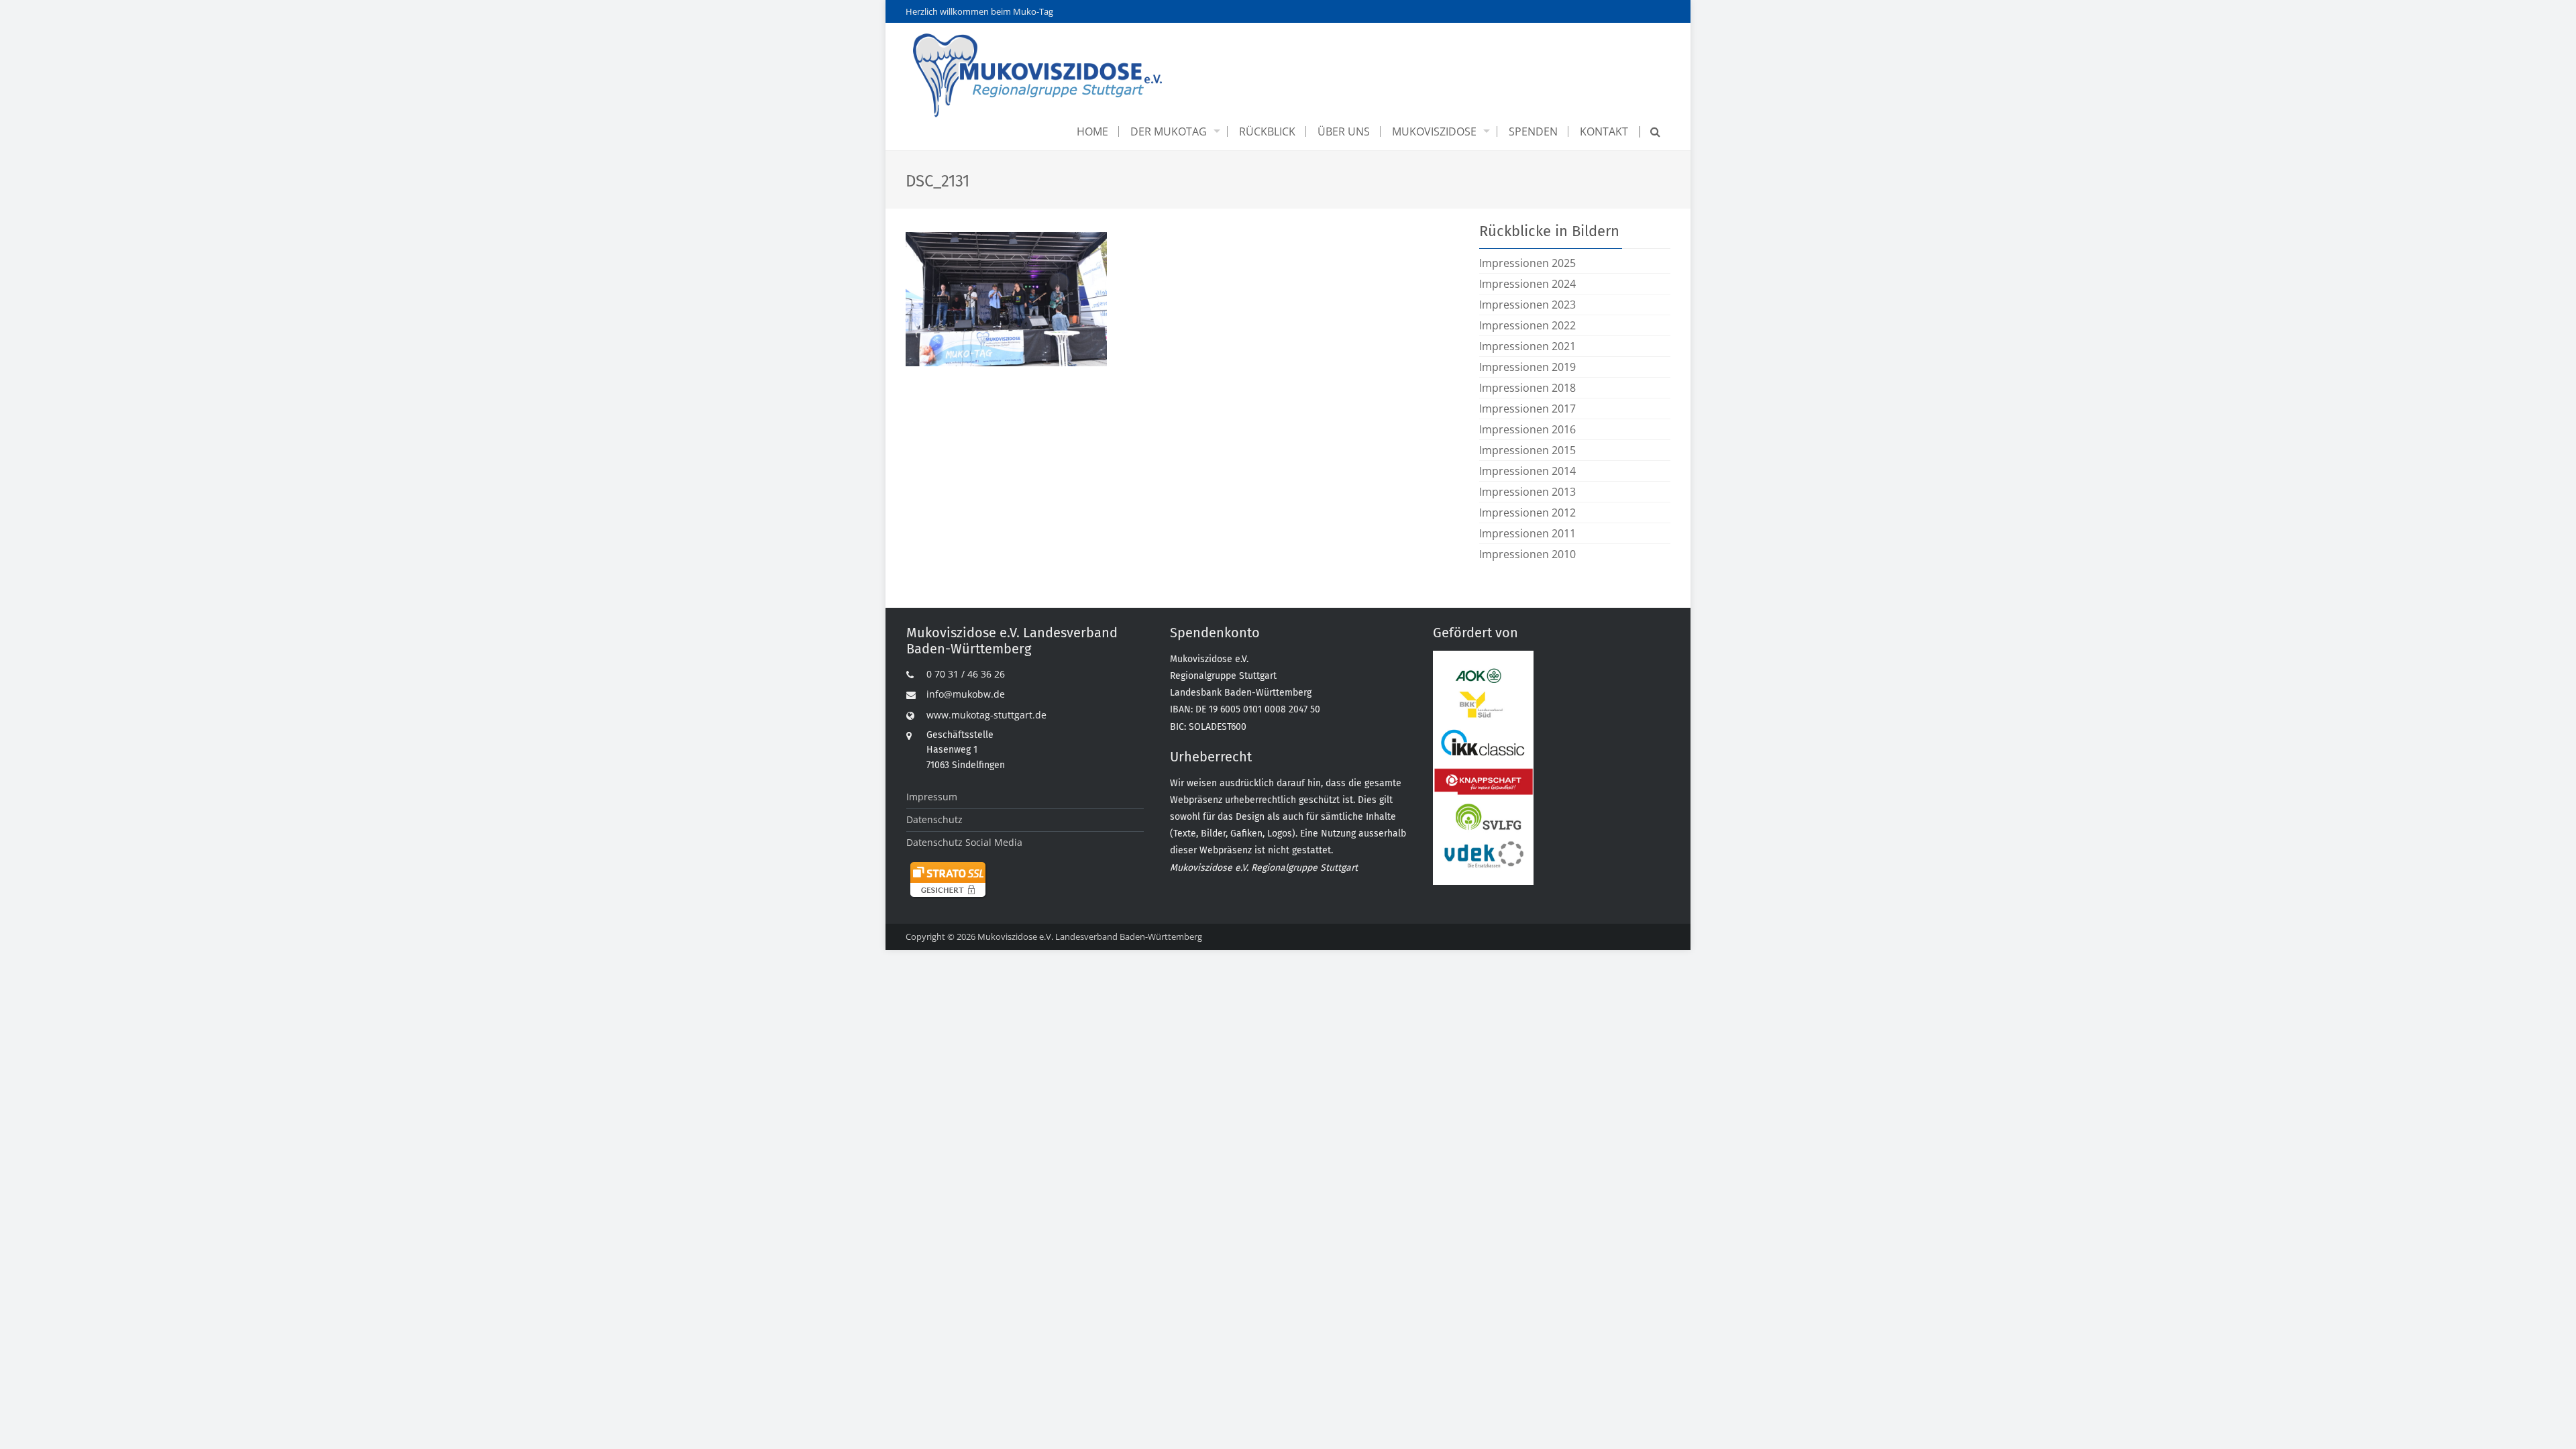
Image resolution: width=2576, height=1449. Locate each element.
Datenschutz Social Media (964, 842)
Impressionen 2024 (1527, 284)
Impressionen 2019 (1527, 367)
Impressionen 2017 (1527, 409)
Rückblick (1267, 131)
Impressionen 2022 (1527, 325)
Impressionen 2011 (1527, 533)
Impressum (932, 797)
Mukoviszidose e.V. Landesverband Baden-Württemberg (1090, 936)
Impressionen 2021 (1527, 346)
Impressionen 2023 (1527, 305)
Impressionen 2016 (1527, 429)
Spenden (1533, 131)
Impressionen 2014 (1527, 471)
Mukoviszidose (1434, 131)
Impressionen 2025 (1527, 263)
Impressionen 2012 (1527, 513)
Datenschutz (934, 819)
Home (1092, 131)
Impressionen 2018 (1527, 388)
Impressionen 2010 (1527, 554)
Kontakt (1604, 131)
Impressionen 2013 (1527, 492)
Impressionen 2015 (1527, 450)
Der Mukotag (1169, 131)
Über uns (1344, 131)
